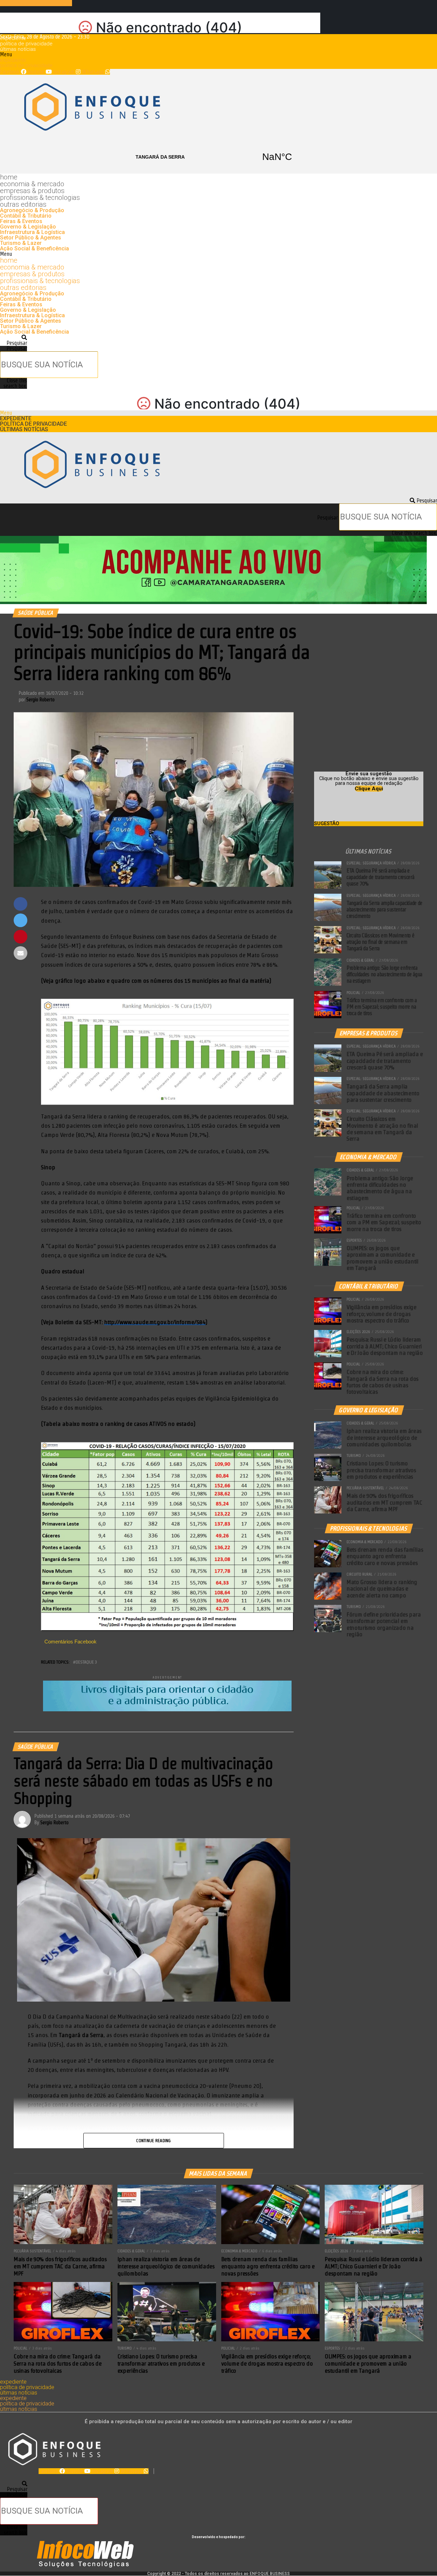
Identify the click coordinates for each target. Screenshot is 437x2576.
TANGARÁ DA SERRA (218, 157)
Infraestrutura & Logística (32, 232)
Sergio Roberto (40, 700)
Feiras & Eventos (21, 221)
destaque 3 (86, 1662)
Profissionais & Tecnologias (40, 197)
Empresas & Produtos (32, 191)
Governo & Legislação (28, 227)
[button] (218, 55)
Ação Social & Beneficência (34, 248)
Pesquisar (17, 348)
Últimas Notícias (18, 49)
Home (9, 177)
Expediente (13, 38)
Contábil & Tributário (26, 216)
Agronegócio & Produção (32, 210)
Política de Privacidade (26, 44)
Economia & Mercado (32, 184)
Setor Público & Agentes (31, 238)
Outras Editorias (23, 204)
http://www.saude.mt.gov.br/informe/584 (155, 1322)
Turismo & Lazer (21, 243)
